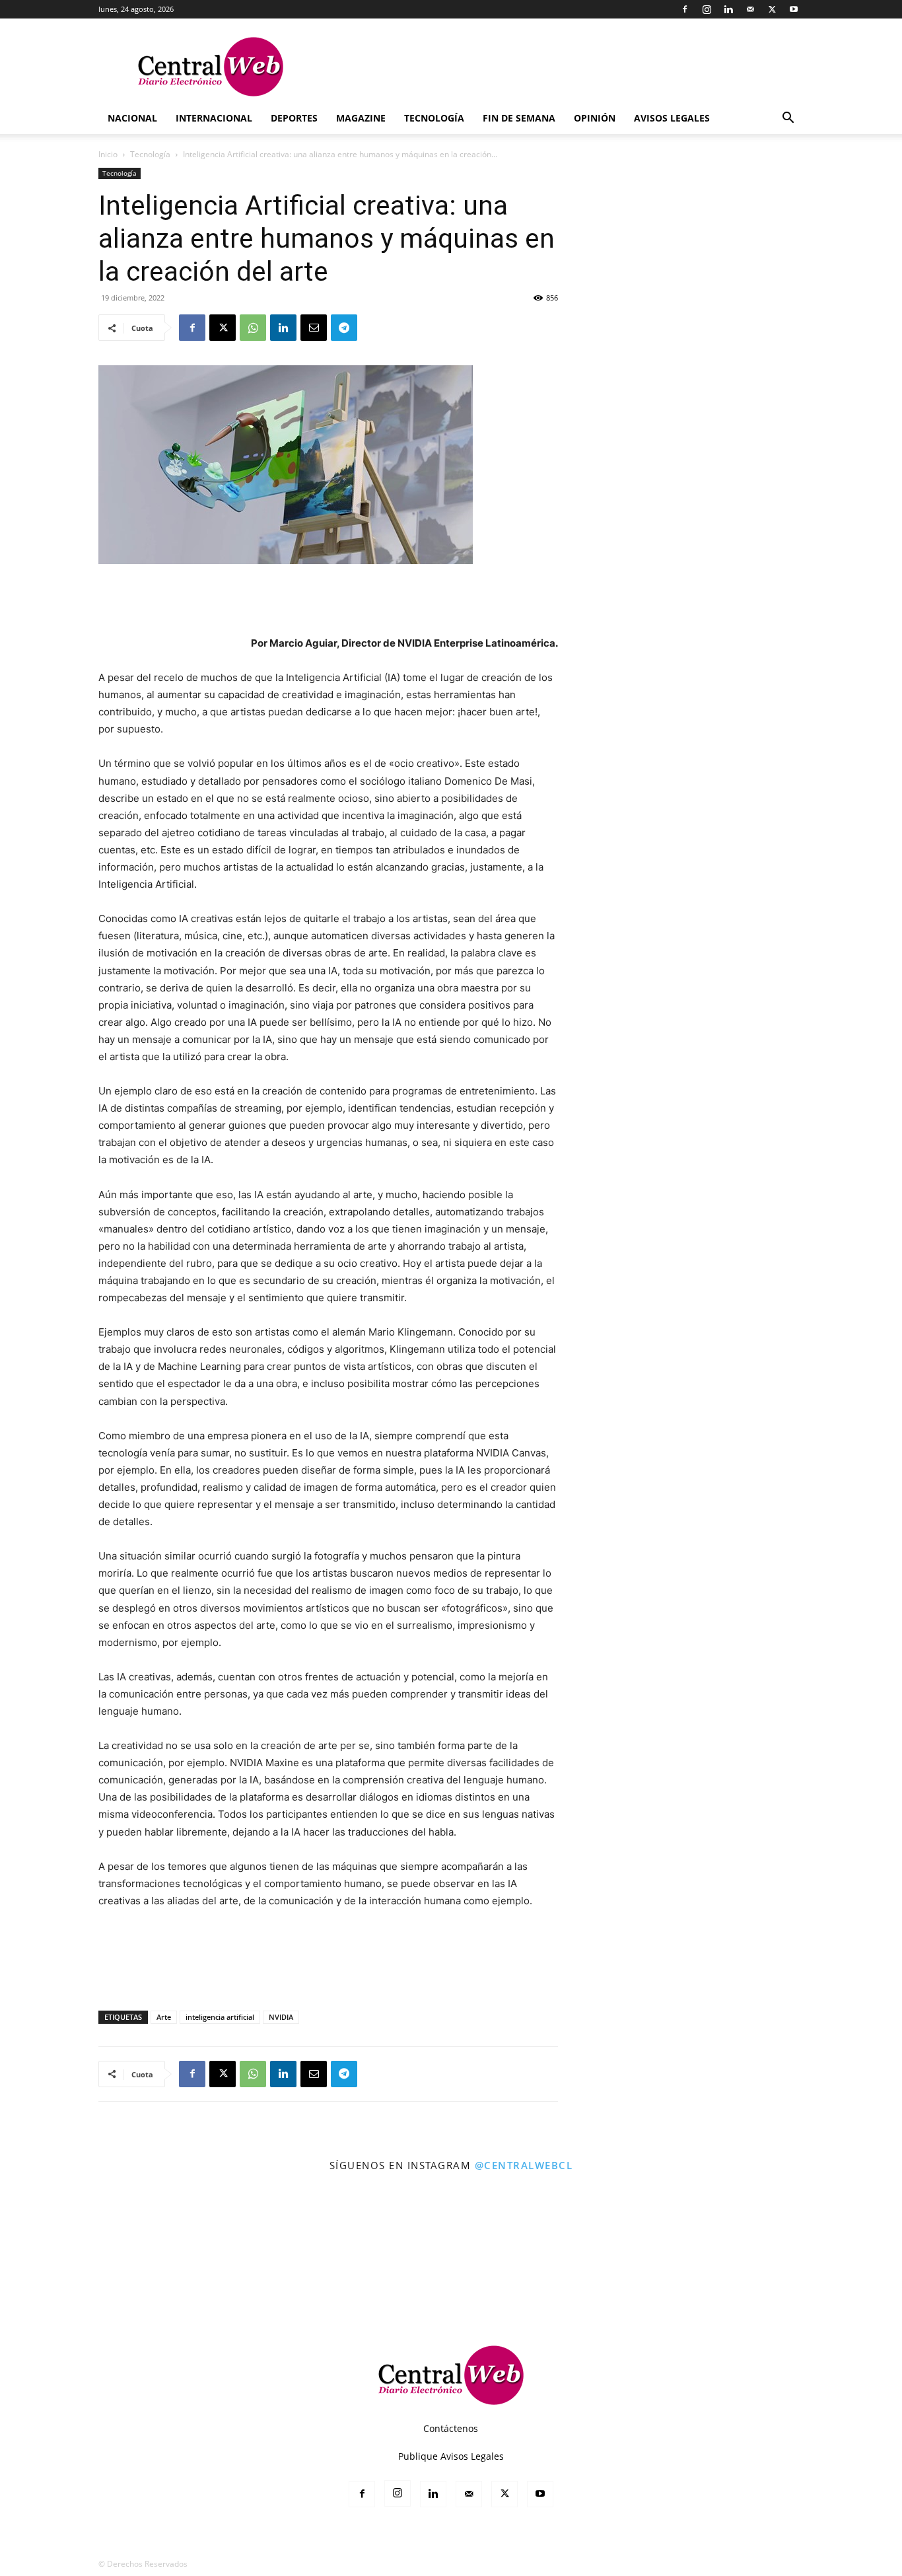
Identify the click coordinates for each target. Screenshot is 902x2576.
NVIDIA (281, 2017)
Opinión (595, 118)
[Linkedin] (728, 9)
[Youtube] (794, 9)
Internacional (214, 118)
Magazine (361, 118)
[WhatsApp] (253, 328)
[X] (772, 9)
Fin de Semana (519, 118)
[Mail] (750, 9)
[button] (788, 119)
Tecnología (434, 118)
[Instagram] (707, 9)
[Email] (314, 328)
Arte (164, 2017)
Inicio (108, 154)
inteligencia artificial (220, 2017)
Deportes (294, 118)
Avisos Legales (672, 118)
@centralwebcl (524, 2165)
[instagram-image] (55, 2237)
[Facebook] (685, 9)
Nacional (132, 118)
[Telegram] (344, 328)
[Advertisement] (328, 601)
